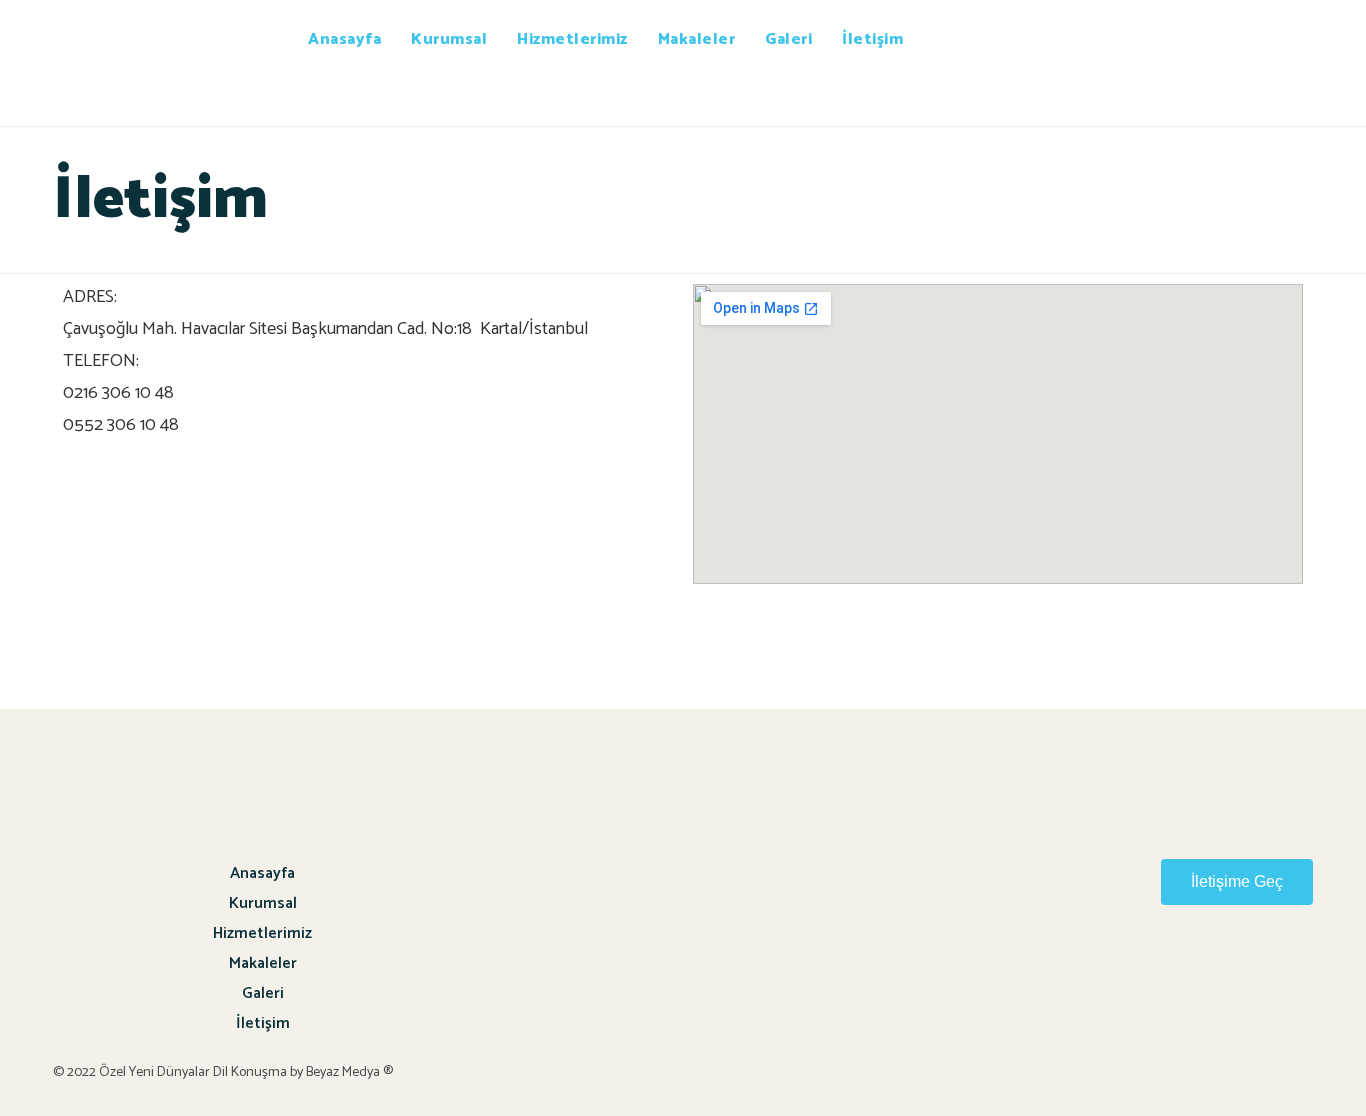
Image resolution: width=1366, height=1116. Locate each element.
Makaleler (697, 39)
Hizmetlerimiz (572, 39)
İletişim (872, 39)
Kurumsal (449, 39)
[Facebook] (1287, 971)
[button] (1237, 882)
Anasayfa (344, 39)
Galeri (788, 39)
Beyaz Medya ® (351, 1072)
